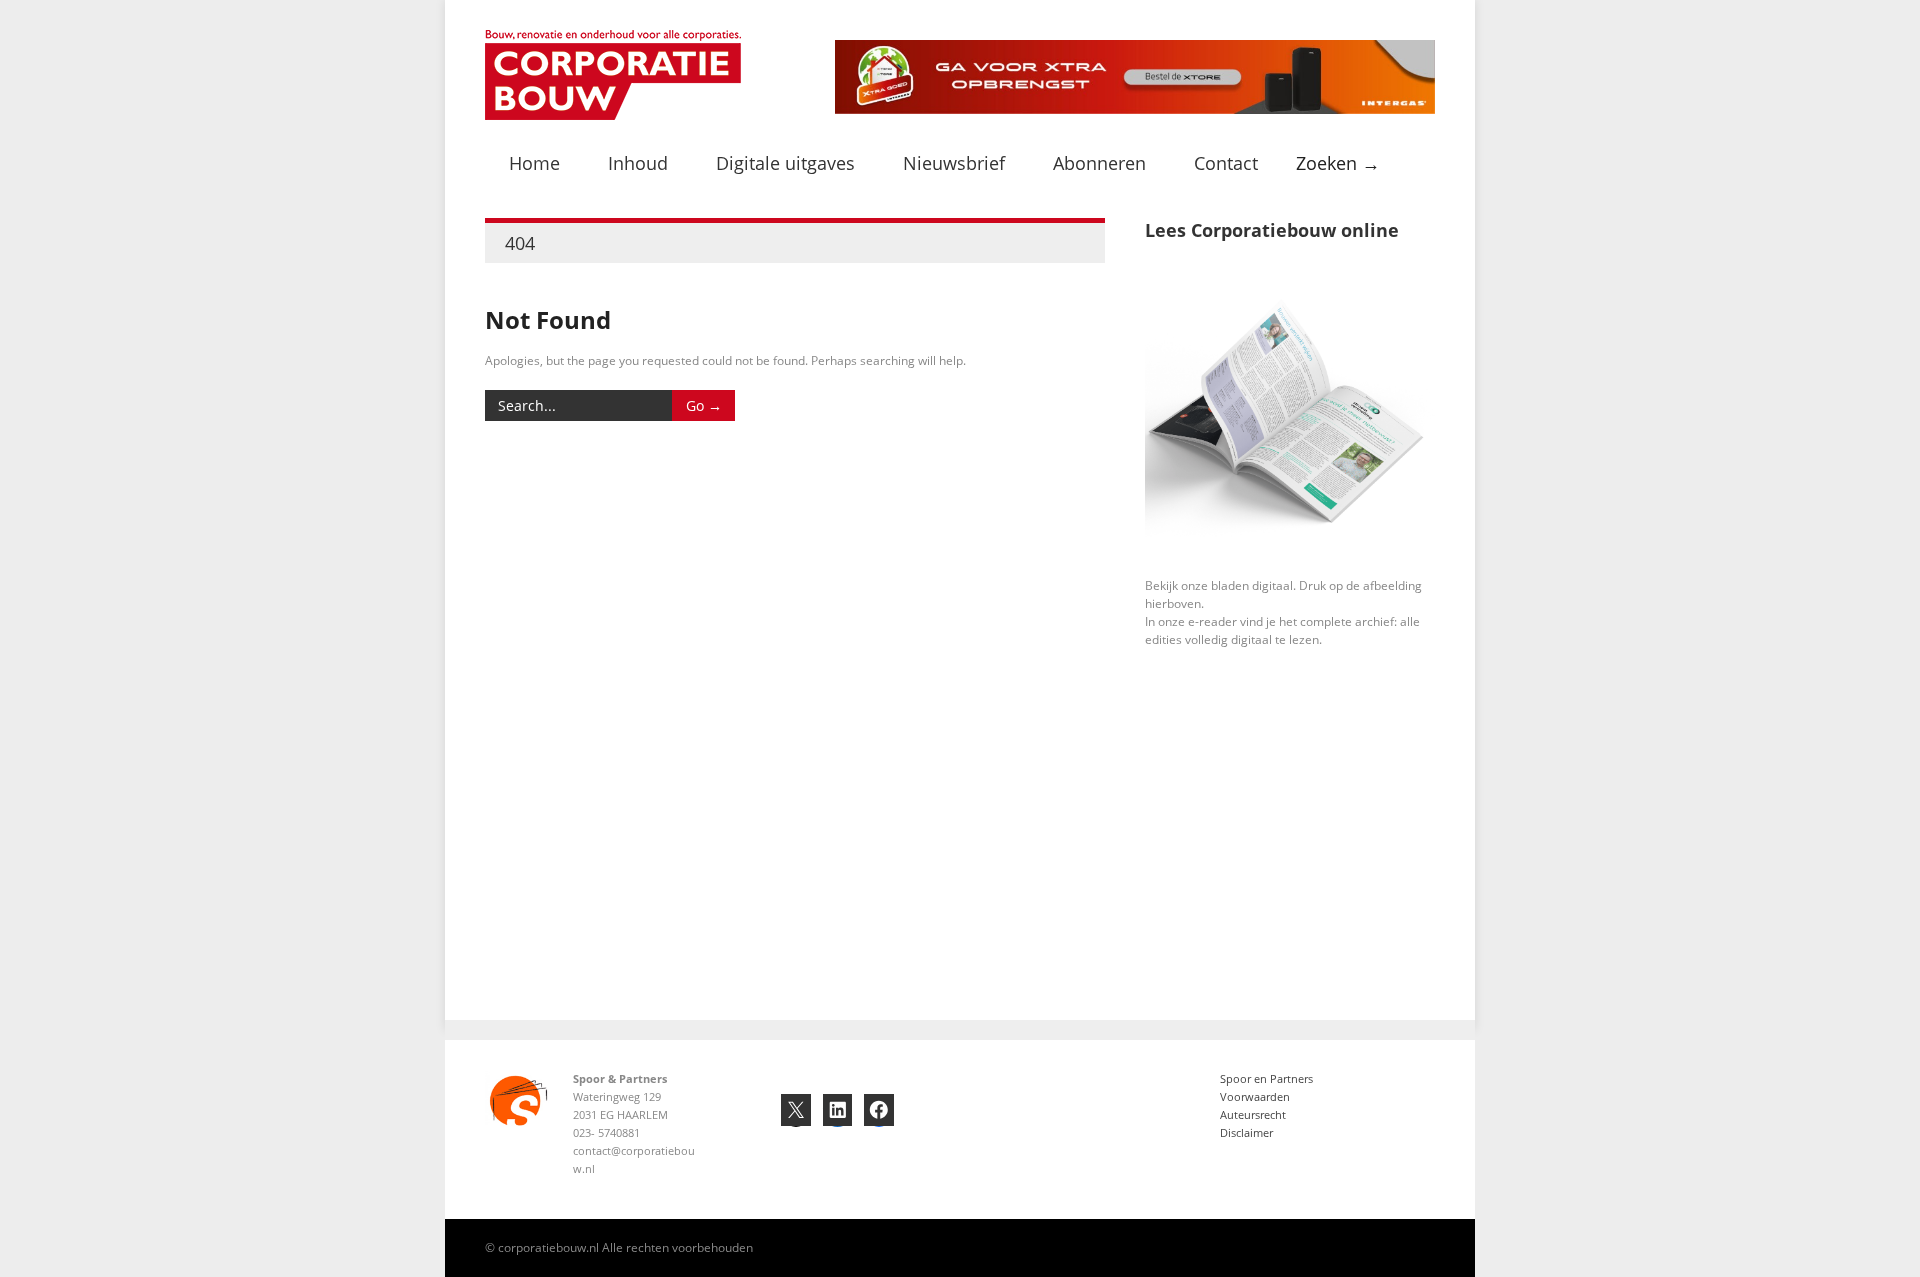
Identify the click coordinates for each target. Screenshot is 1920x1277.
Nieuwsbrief (954, 163)
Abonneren (1099, 163)
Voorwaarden (1255, 1096)
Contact (1226, 163)
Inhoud (638, 163)
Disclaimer (1246, 1132)
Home (534, 163)
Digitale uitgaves (785, 163)
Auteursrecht (1253, 1114)
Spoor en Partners (1266, 1078)
